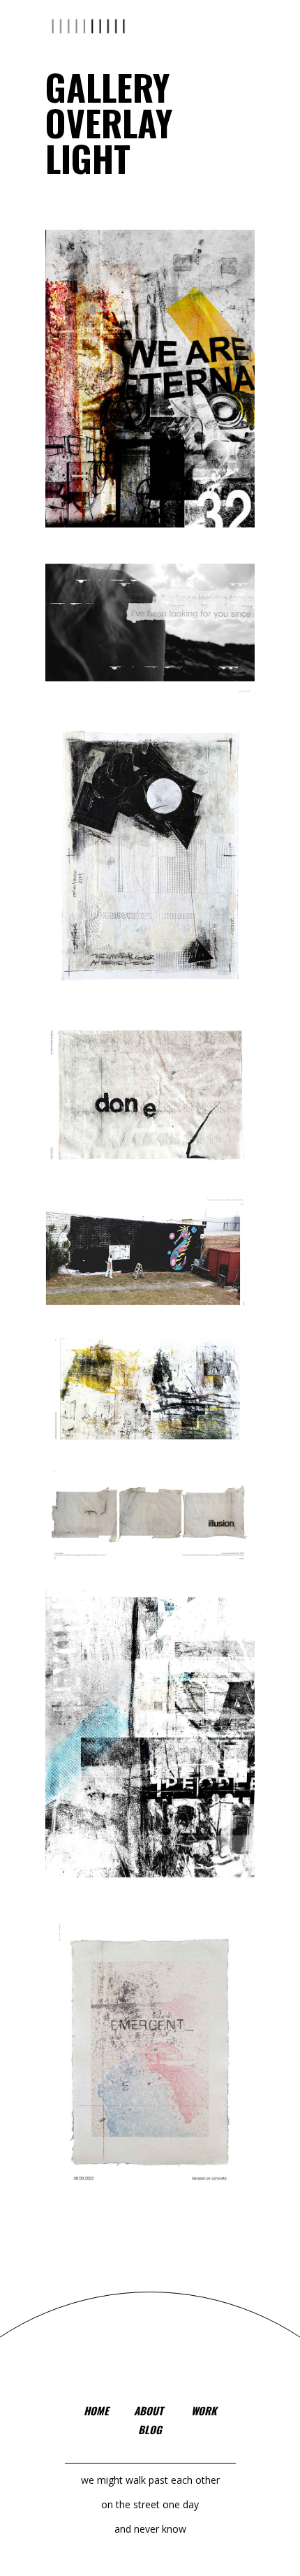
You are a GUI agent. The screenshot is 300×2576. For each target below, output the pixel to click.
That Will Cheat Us (150, 1534)
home (96, 2410)
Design (135, 894)
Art (123, 410)
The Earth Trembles (150, 1113)
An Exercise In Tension (150, 876)
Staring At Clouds (150, 641)
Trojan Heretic (150, 1408)
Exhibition (177, 887)
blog (150, 2429)
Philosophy (160, 404)
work (204, 2410)
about (149, 2410)
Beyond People (150, 1753)
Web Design (160, 655)
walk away (150, 2075)
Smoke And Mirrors (150, 1269)
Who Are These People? (150, 390)
